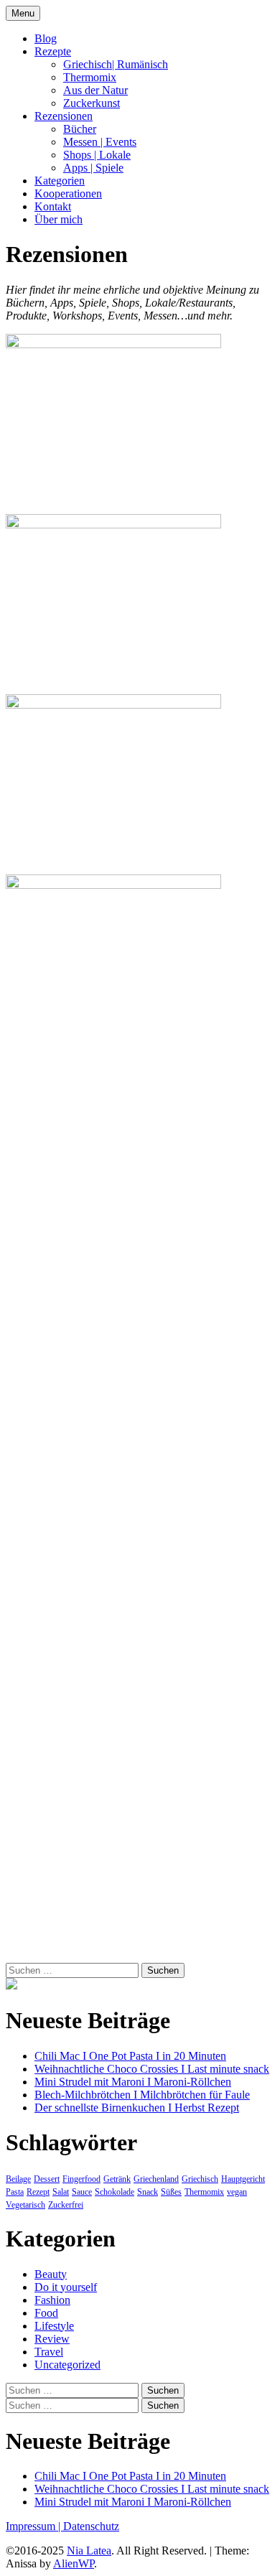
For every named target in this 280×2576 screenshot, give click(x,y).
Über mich (59, 219)
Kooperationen (68, 193)
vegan (237, 2192)
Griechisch (200, 2179)
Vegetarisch (25, 2205)
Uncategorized (67, 2365)
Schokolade (115, 2192)
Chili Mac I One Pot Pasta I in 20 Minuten (130, 2056)
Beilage (18, 2179)
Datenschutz (91, 2526)
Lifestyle (54, 2326)
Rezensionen (64, 116)
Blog (46, 38)
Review (52, 2339)
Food (46, 2313)
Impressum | (34, 2526)
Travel (49, 2352)
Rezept (38, 2192)
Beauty (51, 2274)
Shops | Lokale (97, 155)
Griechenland (156, 2179)
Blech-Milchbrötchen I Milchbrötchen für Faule (142, 2095)
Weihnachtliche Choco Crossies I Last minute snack (152, 2069)
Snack (148, 2192)
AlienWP (74, 2563)
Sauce (82, 2192)
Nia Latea (89, 2551)
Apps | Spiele (93, 168)
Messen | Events (100, 142)
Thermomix (90, 77)
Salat (61, 2192)
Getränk (117, 2179)
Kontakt (53, 206)
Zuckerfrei (66, 2205)
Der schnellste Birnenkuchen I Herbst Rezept (137, 2108)
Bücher (80, 129)
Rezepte (53, 51)
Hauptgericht (243, 2179)
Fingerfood (81, 2179)
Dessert (47, 2179)
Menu (23, 13)
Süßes (171, 2192)
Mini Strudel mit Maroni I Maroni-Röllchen (133, 2082)
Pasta (15, 2192)
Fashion (52, 2300)
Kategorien (60, 181)
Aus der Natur (95, 90)
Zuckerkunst (92, 103)
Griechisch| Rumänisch (116, 64)
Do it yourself (66, 2287)
